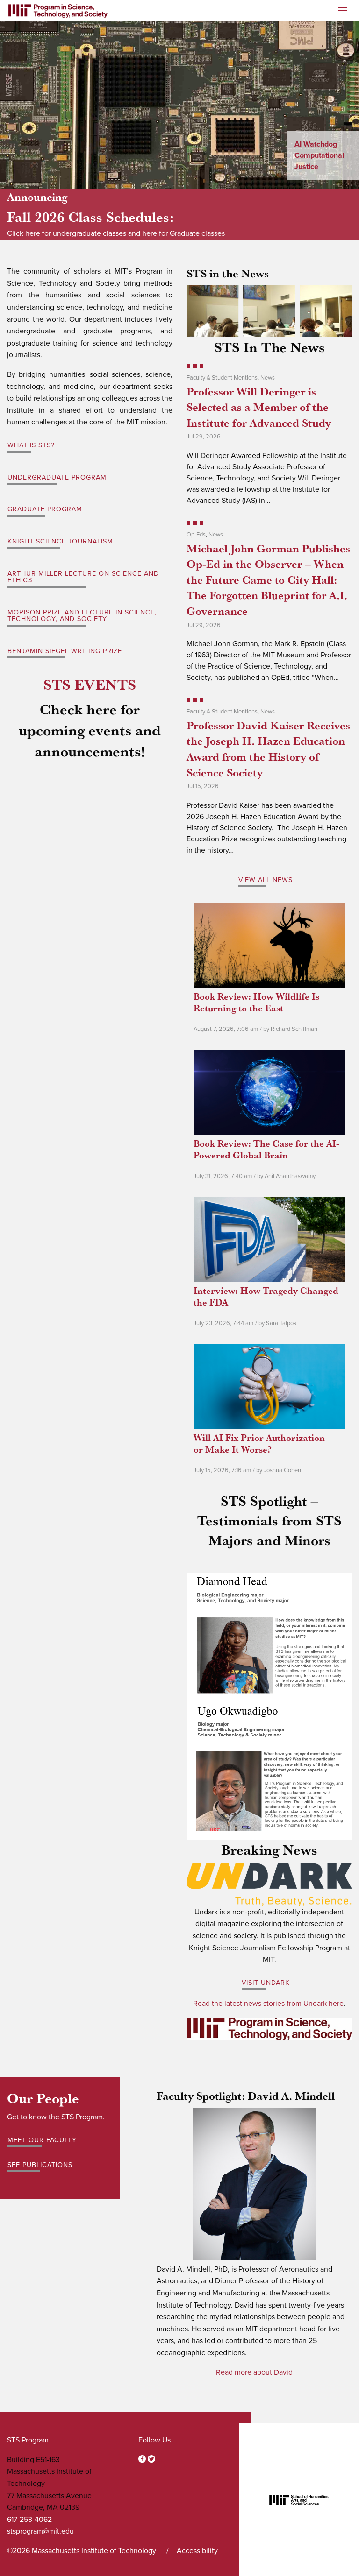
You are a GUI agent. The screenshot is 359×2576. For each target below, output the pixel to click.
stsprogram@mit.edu (40, 2531)
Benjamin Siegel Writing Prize (65, 651)
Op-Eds (196, 535)
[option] (179, 105)
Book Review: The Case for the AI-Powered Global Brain (266, 1149)
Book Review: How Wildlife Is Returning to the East (256, 1002)
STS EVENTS (90, 684)
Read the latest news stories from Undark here (268, 2004)
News (268, 378)
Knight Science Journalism (60, 541)
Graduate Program (45, 509)
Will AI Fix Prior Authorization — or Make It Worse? (265, 1443)
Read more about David (254, 2372)
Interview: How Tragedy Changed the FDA (266, 1296)
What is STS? (31, 445)
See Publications (40, 2165)
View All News (266, 880)
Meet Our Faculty (42, 2140)
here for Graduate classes (183, 233)
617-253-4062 (29, 2520)
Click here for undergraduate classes (67, 233)
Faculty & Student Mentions (222, 378)
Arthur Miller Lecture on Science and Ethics (83, 577)
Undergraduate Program (57, 477)
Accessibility (197, 2551)
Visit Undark (266, 1983)
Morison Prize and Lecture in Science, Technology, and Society (82, 616)
